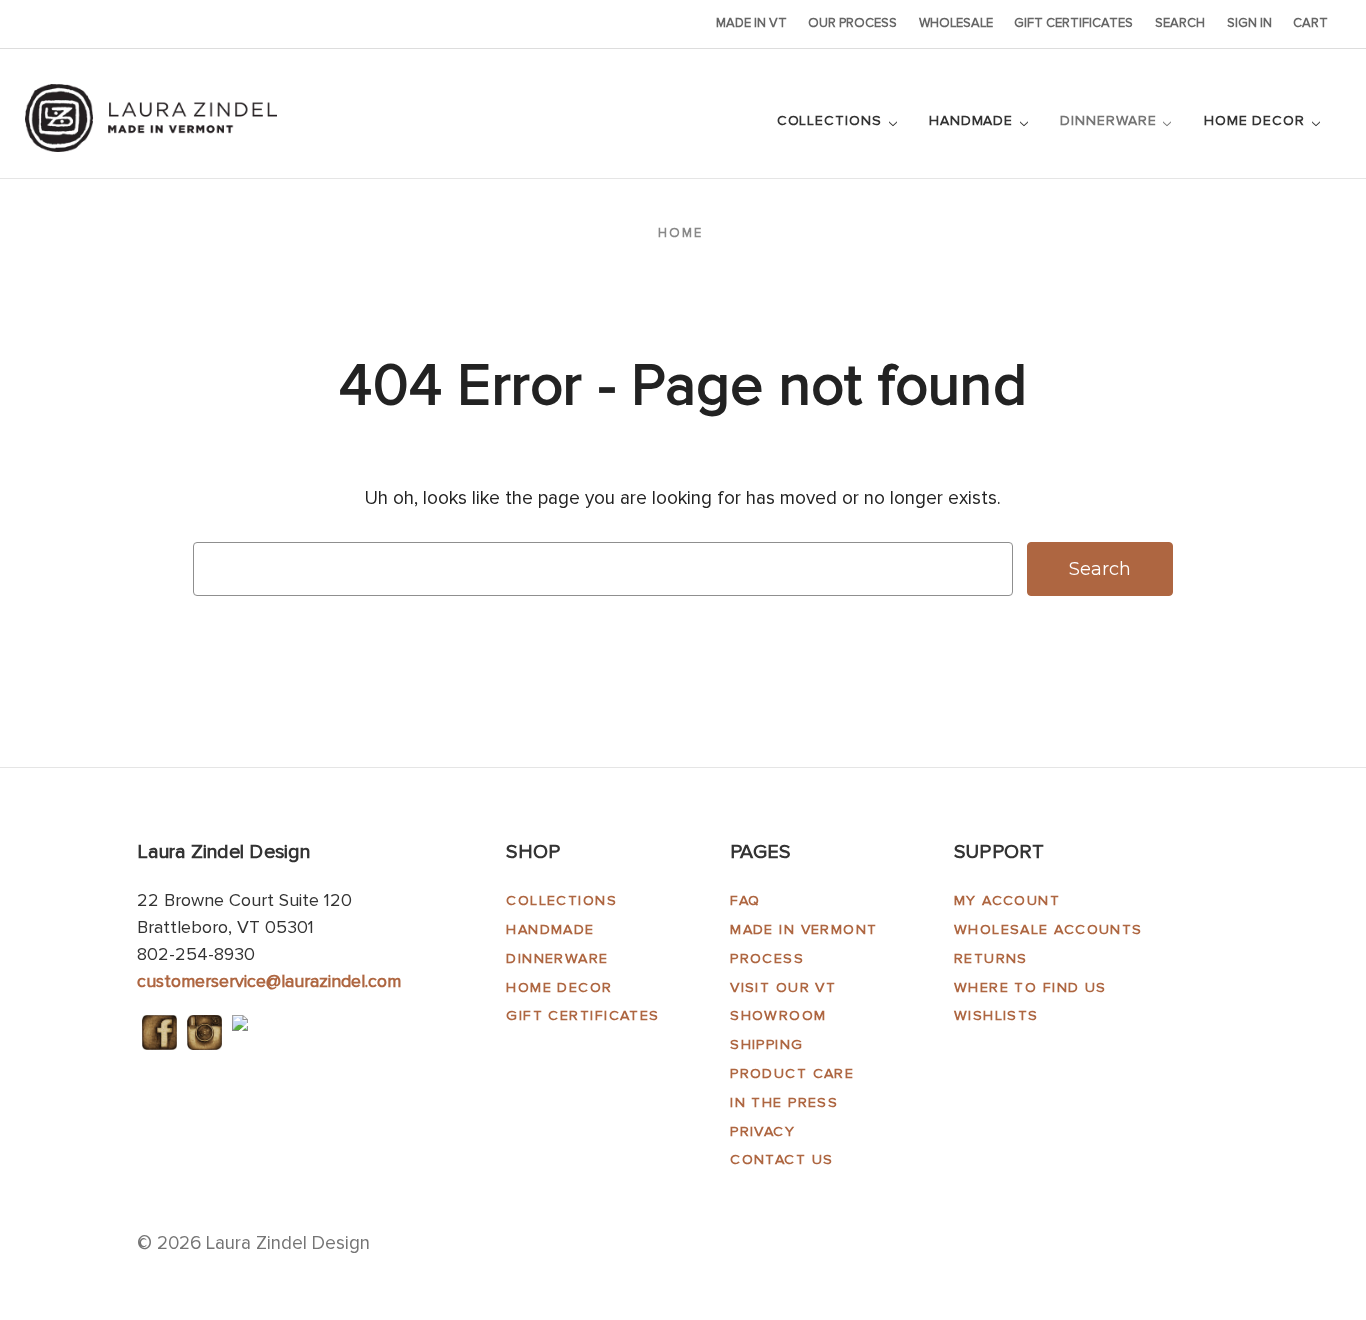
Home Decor (1257, 120)
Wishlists (996, 1015)
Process (767, 958)
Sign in (1249, 23)
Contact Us (781, 1159)
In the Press (784, 1102)
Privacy (762, 1131)
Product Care (792, 1073)
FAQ (745, 900)
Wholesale (956, 23)
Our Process (852, 23)
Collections (832, 120)
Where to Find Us (1030, 987)
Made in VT (751, 23)
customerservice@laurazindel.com (269, 981)
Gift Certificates (1073, 23)
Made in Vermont (804, 929)
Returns (991, 958)
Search (1180, 23)
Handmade (973, 120)
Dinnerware (1110, 120)
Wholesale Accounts (1048, 929)
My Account (1007, 900)
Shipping (767, 1044)
